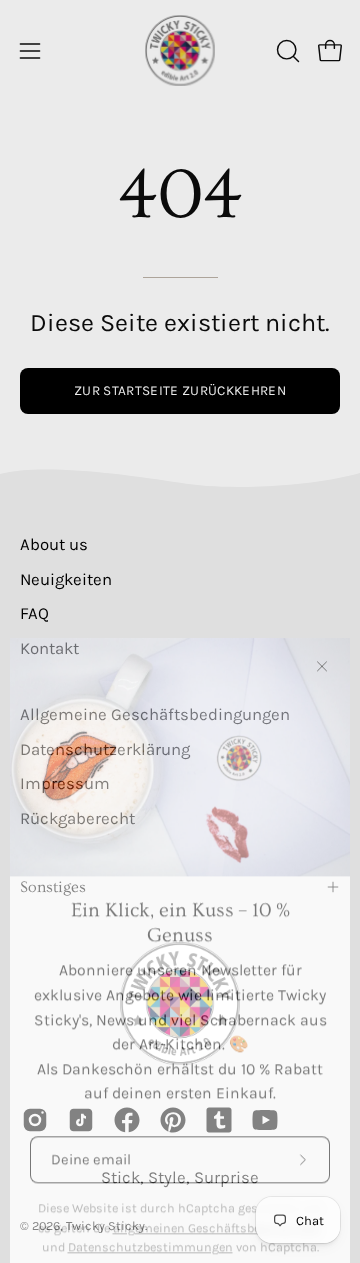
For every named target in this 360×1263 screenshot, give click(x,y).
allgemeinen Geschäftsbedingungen (218, 1203)
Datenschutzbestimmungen (150, 1223)
